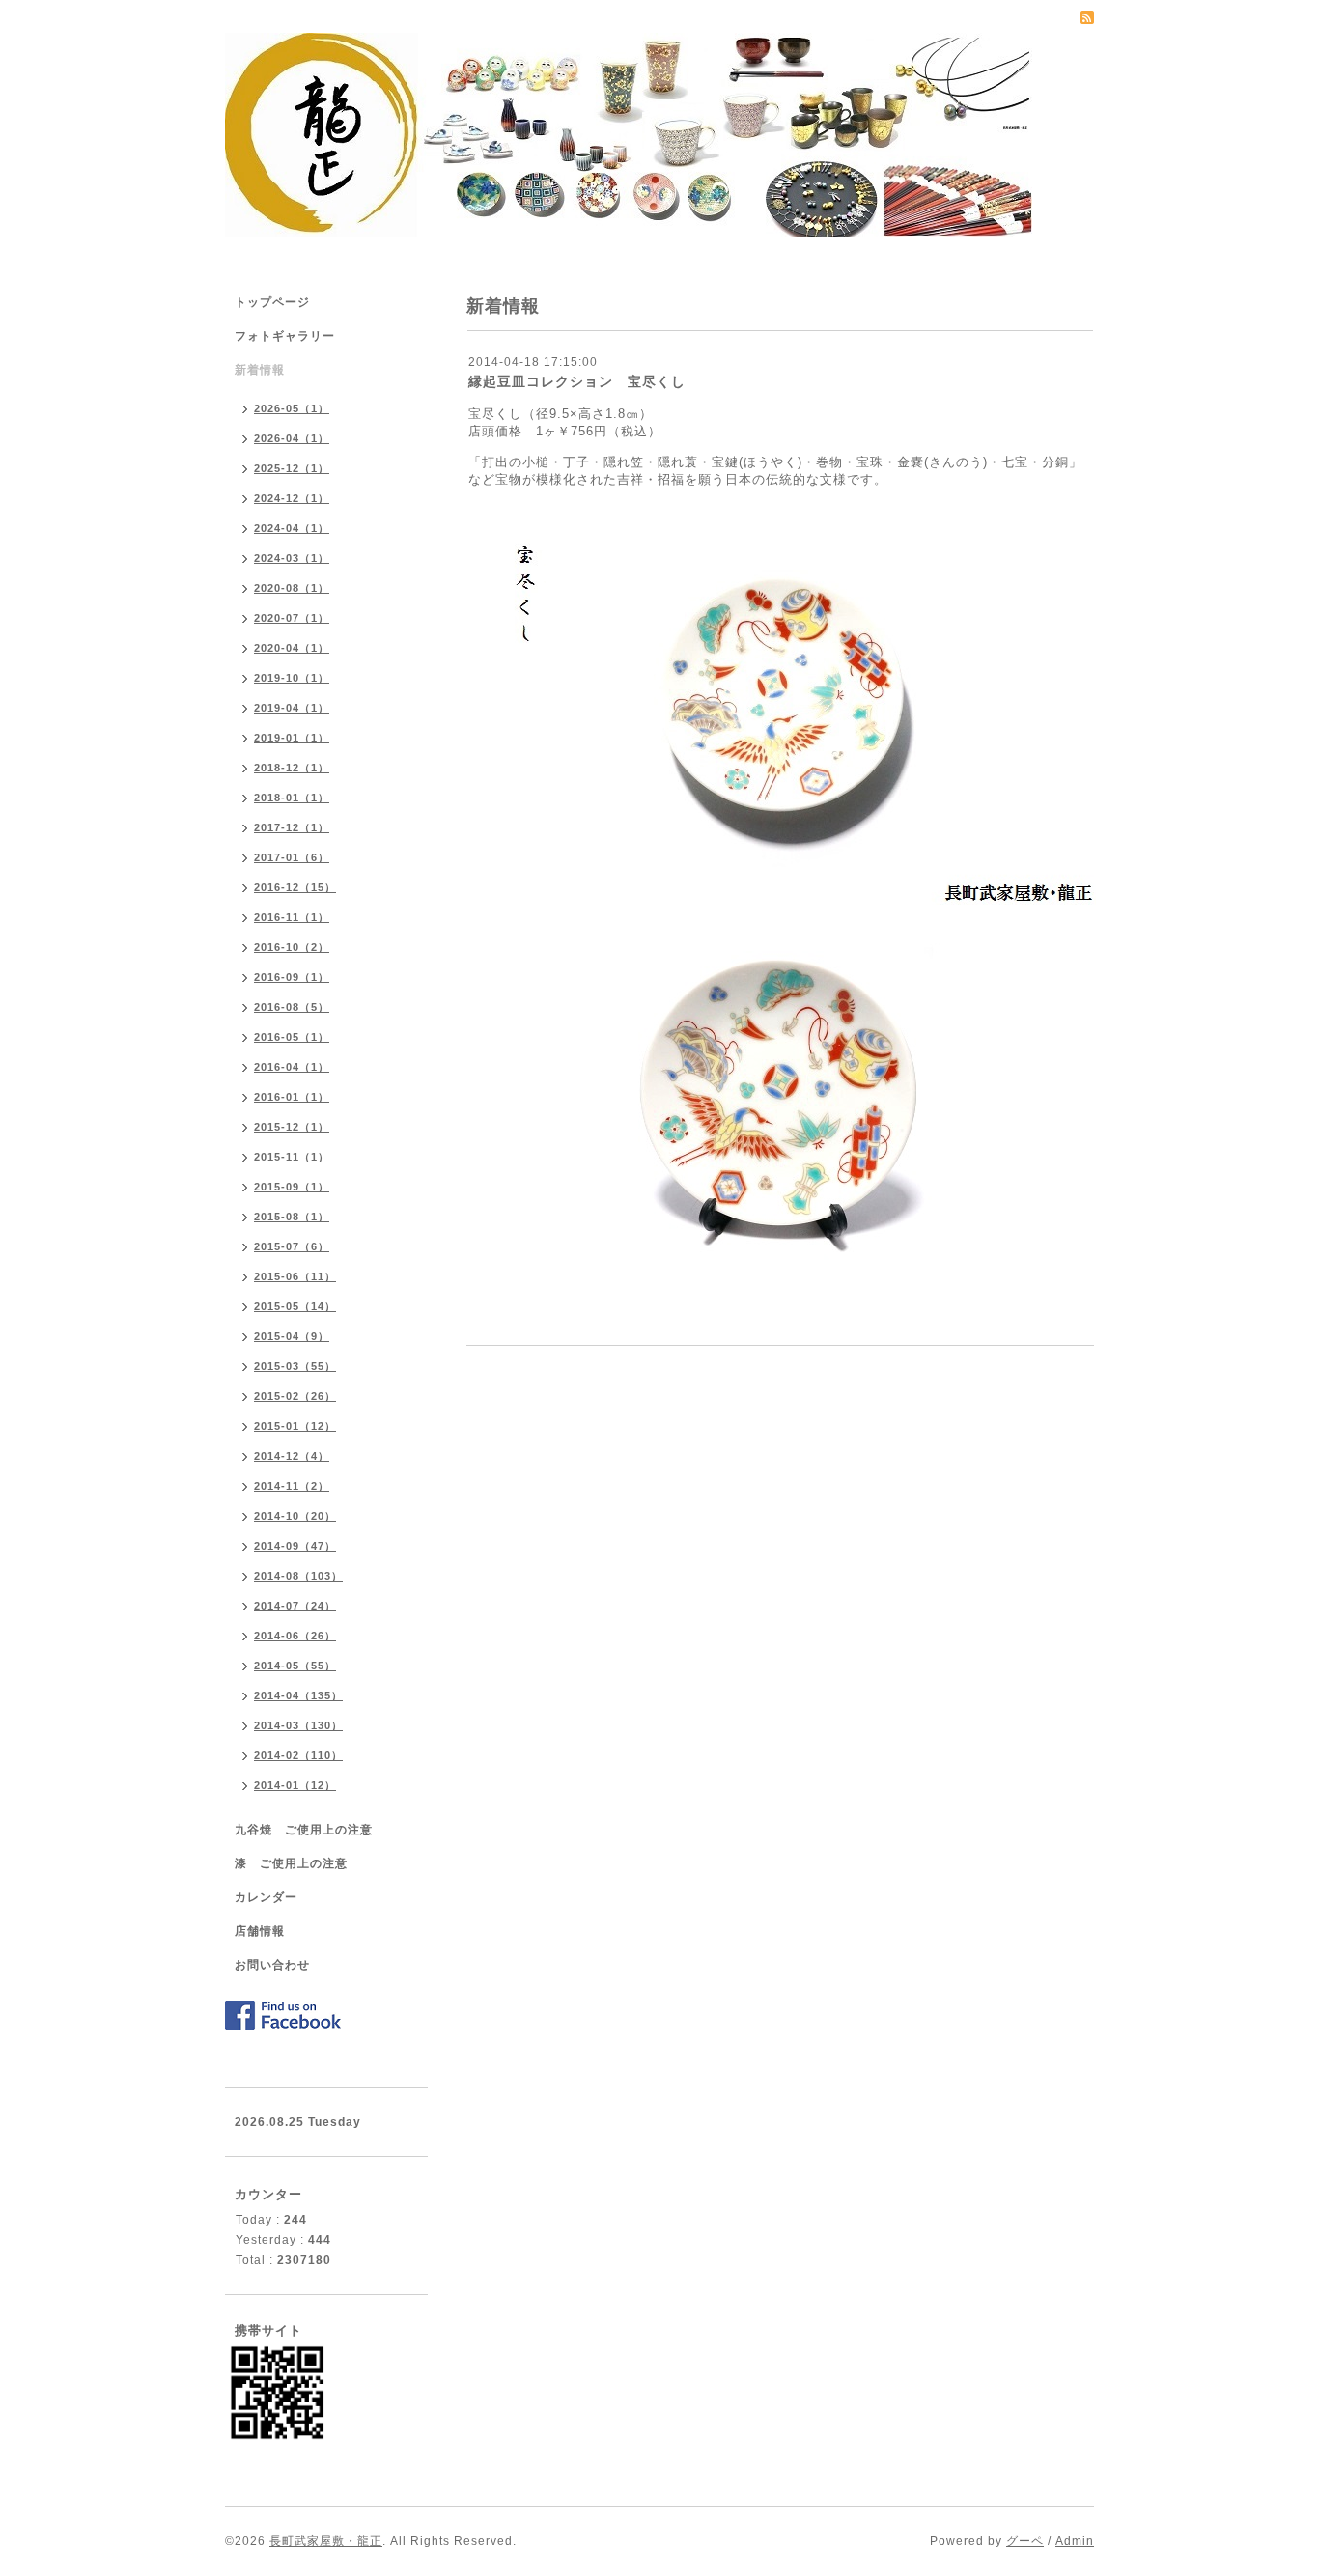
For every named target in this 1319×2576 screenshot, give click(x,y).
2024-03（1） (292, 558)
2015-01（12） (295, 1426)
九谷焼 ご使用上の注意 (304, 1830)
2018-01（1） (292, 798)
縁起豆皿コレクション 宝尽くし (577, 381)
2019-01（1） (292, 738)
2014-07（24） (295, 1606)
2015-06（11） (295, 1276)
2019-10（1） (292, 678)
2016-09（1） (292, 977)
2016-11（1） (292, 917)
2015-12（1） (292, 1127)
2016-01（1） (292, 1097)
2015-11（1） (292, 1157)
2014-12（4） (292, 1456)
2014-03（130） (298, 1725)
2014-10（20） (295, 1516)
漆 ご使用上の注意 (291, 1863)
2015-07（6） (292, 1246)
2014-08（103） (298, 1576)
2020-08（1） (292, 588)
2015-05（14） (295, 1306)
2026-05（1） (292, 408)
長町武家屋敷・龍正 (326, 2541)
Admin (1075, 2541)
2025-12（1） (292, 468)
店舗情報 (260, 1931)
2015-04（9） (292, 1336)
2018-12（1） (292, 768)
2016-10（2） (292, 947)
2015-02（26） (295, 1396)
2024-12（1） (292, 498)
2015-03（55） (295, 1366)
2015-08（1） (292, 1217)
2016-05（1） (292, 1037)
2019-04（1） (292, 708)
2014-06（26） (295, 1636)
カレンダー (266, 1897)
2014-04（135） (298, 1695)
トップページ (272, 302)
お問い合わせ (272, 1965)
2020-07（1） (292, 618)
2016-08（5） (292, 1007)
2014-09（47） (295, 1546)
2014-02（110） (298, 1755)
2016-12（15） (295, 887)
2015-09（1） (292, 1187)
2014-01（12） (295, 1785)
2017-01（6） (292, 857)
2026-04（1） (292, 438)
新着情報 (260, 370)
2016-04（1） (292, 1067)
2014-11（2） (292, 1486)
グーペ (1025, 2541)
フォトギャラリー (285, 336)
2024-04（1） (292, 528)
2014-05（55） (295, 1666)
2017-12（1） (292, 827)
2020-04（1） (292, 648)
